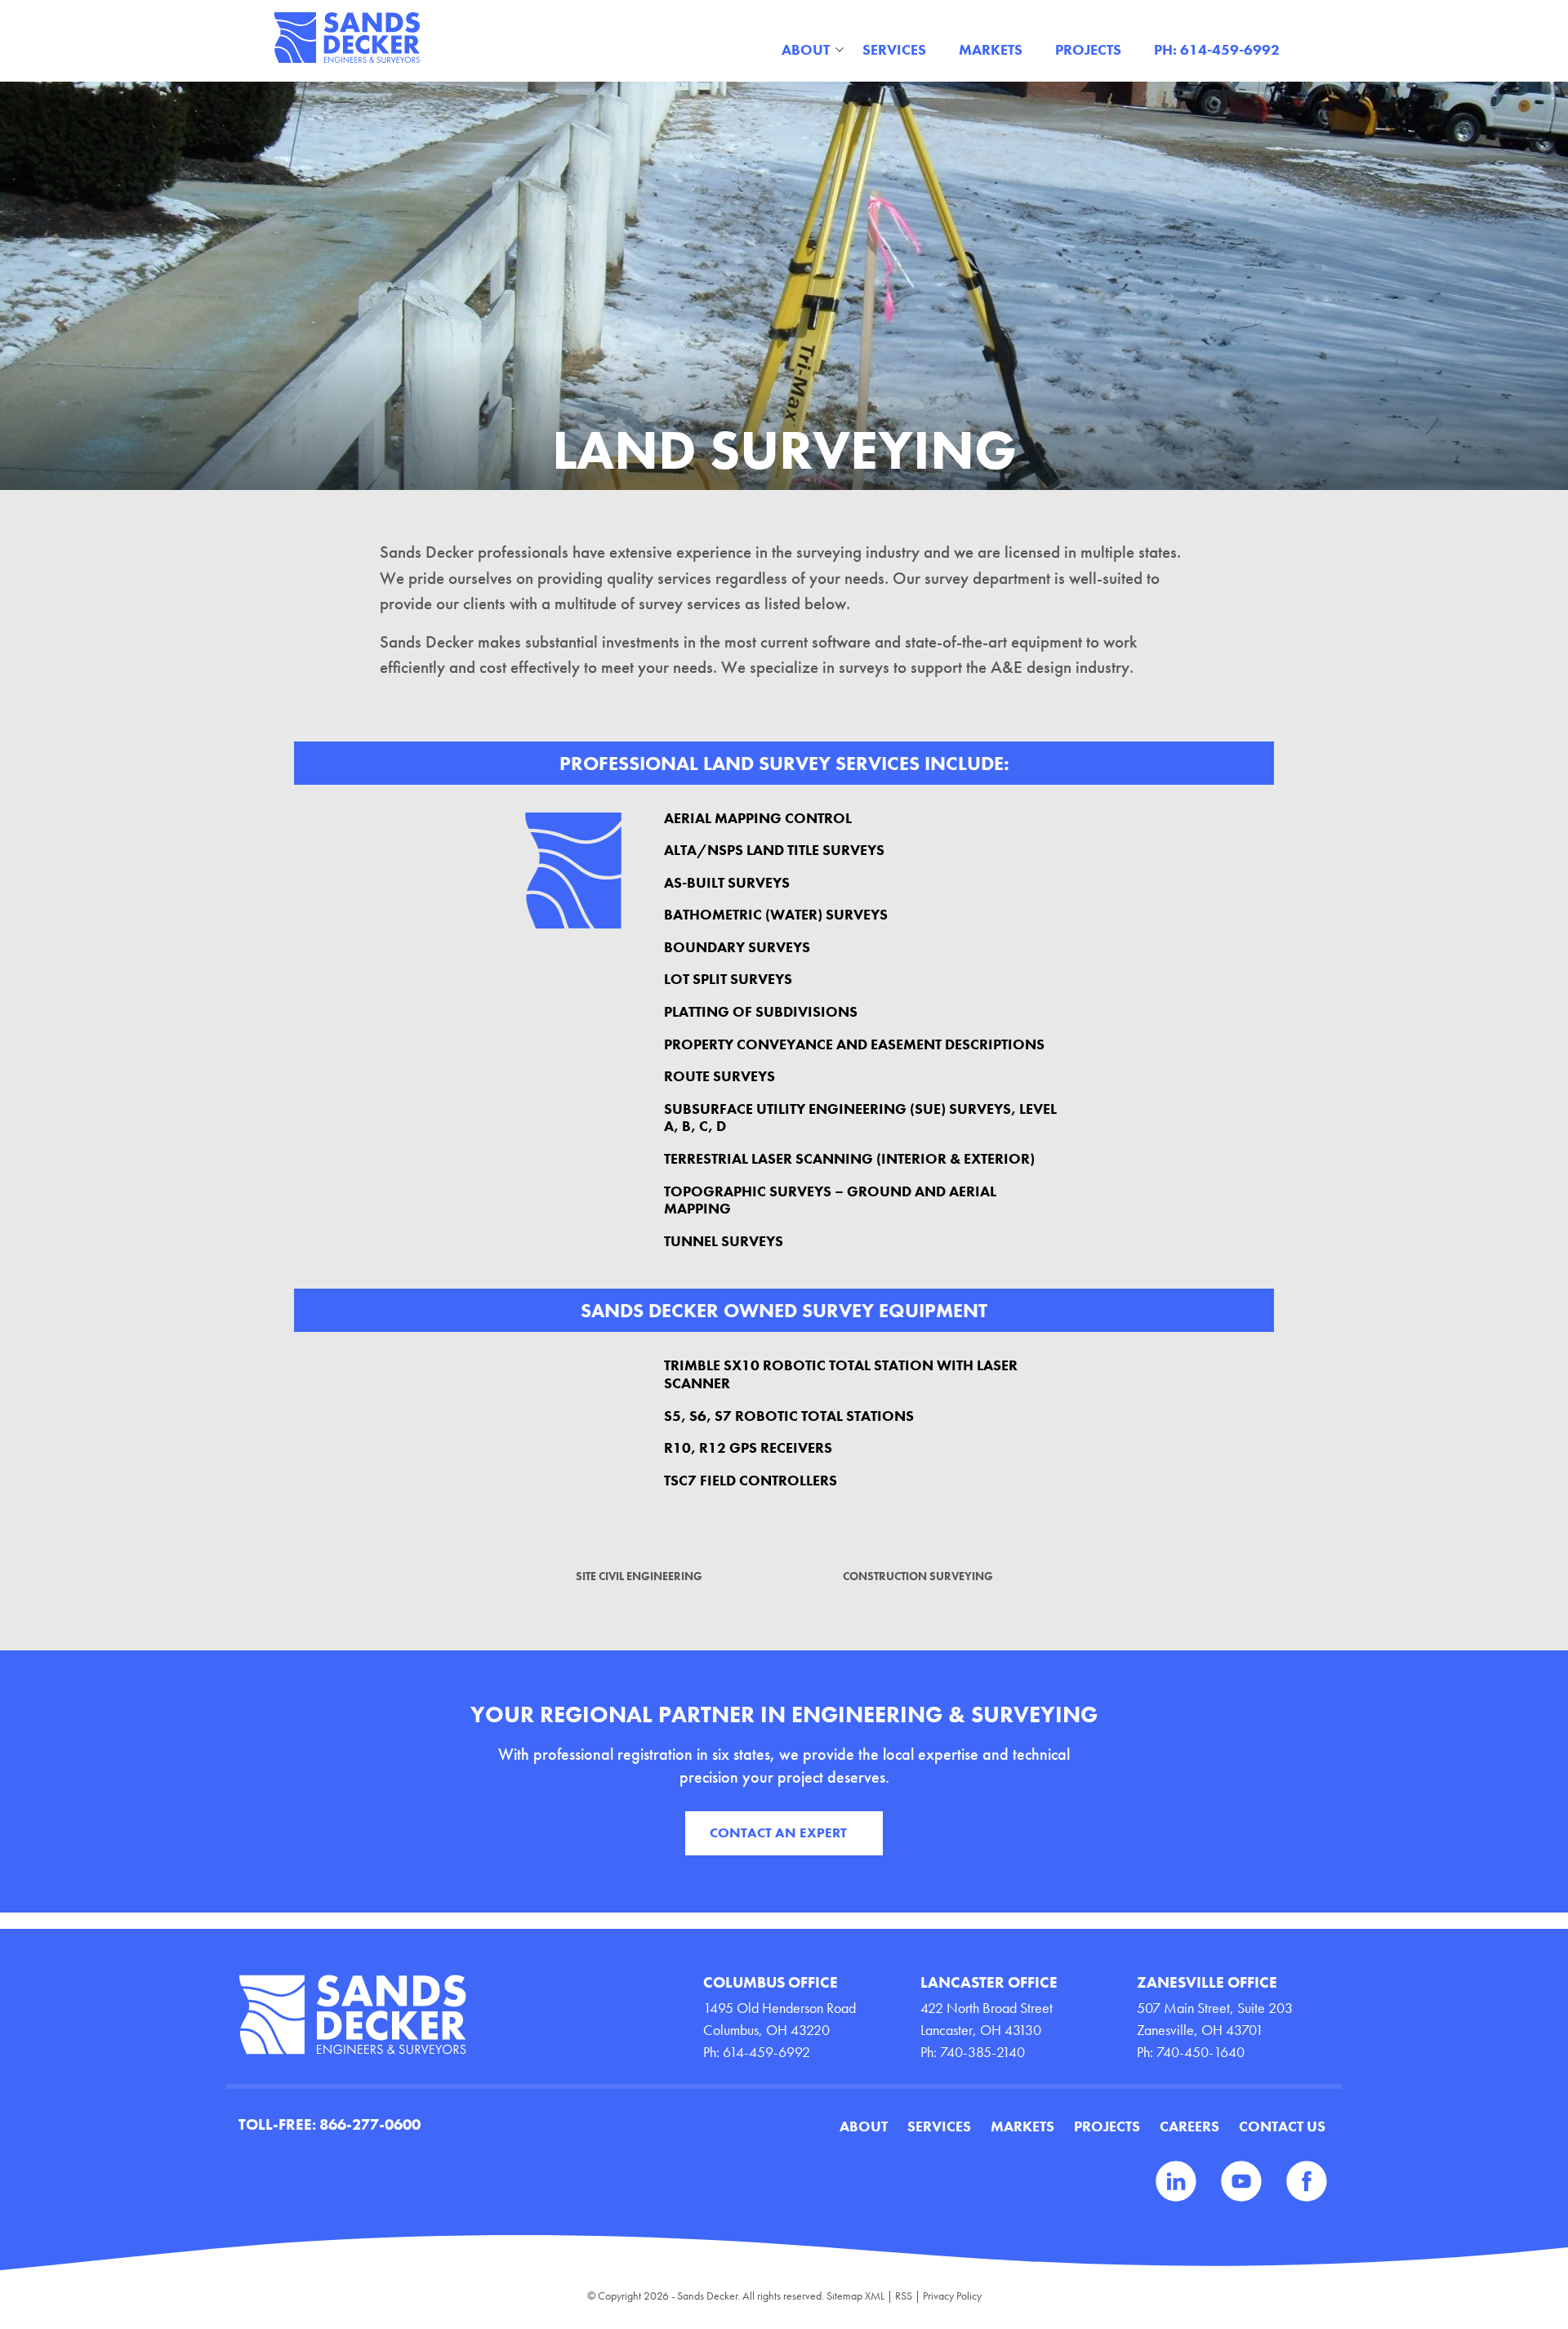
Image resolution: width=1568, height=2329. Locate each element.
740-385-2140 (982, 2052)
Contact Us (1282, 2126)
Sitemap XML (855, 2296)
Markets (991, 49)
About (806, 49)
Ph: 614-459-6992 (1217, 49)
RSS (904, 2296)
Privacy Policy (952, 2296)
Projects (1088, 49)
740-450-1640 (1200, 2052)
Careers (1189, 2126)
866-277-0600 (370, 2124)
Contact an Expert (778, 1832)
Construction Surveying (918, 1576)
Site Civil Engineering (639, 1576)
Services (894, 49)
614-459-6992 (766, 2052)
